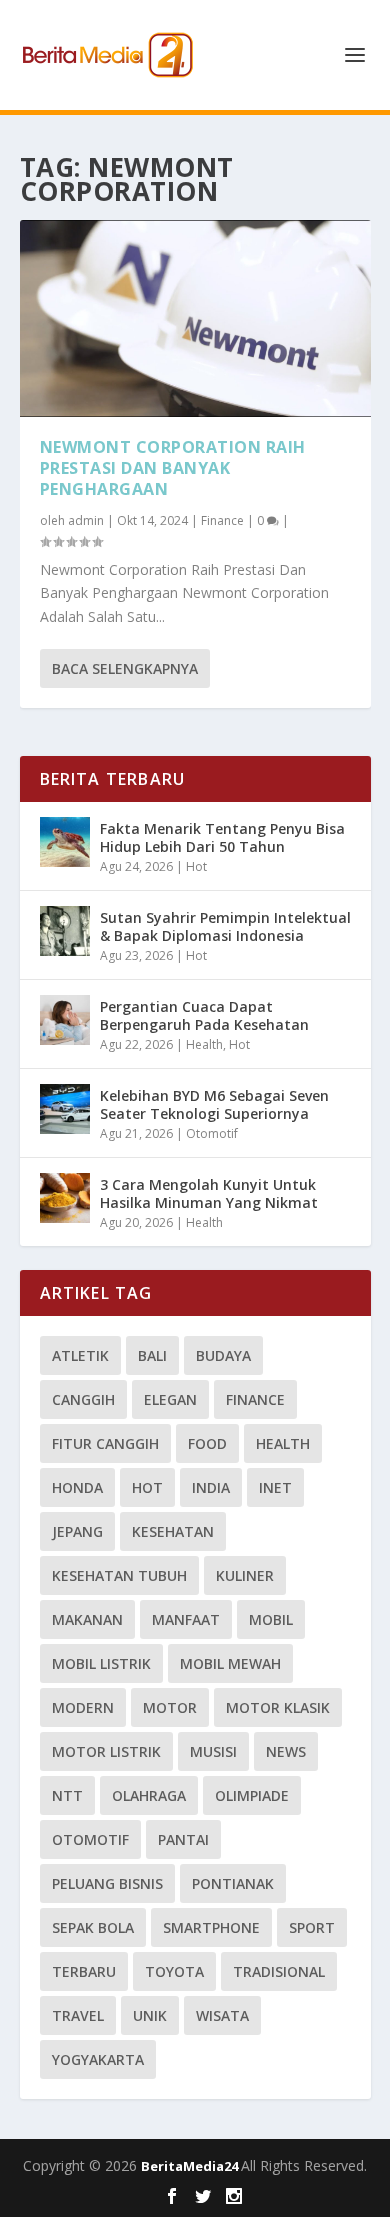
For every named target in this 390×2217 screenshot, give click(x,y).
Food (207, 1443)
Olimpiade (252, 1795)
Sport (312, 1927)
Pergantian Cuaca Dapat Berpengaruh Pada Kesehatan (204, 1015)
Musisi (213, 1751)
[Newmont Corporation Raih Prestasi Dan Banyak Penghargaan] (195, 318)
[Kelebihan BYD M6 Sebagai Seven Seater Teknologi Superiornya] (65, 1109)
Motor (170, 1707)
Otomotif (212, 1133)
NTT (67, 1795)
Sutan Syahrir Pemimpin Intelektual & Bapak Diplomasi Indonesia (225, 926)
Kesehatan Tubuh (119, 1575)
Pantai (183, 1839)
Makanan (87, 1619)
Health (204, 1044)
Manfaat (186, 1619)
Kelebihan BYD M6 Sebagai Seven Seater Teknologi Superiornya (214, 1104)
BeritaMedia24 (191, 2166)
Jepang (77, 1531)
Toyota (174, 1971)
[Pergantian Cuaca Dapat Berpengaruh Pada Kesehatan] (65, 1020)
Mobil (271, 1619)
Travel (78, 2015)
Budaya (223, 1355)
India (211, 1487)
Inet (275, 1487)
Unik (150, 2015)
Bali (152, 1355)
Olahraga (149, 1795)
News (286, 1751)
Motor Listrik (106, 1751)
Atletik (80, 1355)
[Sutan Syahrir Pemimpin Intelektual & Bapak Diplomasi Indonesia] (65, 931)
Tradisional (279, 1971)
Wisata (222, 2015)
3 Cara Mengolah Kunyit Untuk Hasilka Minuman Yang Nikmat (209, 1193)
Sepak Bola (93, 1927)
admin (86, 520)
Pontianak (233, 1883)
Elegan (170, 1399)
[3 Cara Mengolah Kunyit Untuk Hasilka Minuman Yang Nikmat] (65, 1198)
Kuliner (245, 1575)
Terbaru (84, 1971)
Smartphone (211, 1927)
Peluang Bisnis (107, 1883)
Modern (83, 1707)
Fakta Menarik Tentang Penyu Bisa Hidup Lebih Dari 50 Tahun (222, 837)
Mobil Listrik (101, 1663)
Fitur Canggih (105, 1443)
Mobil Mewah (230, 1663)
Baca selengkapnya (125, 668)
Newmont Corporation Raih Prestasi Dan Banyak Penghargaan (173, 468)
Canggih (83, 1399)
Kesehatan (173, 1531)
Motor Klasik (278, 1707)
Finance (222, 520)
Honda (77, 1487)
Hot (196, 866)
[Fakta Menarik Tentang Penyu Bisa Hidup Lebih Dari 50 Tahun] (65, 842)
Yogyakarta (98, 2059)
